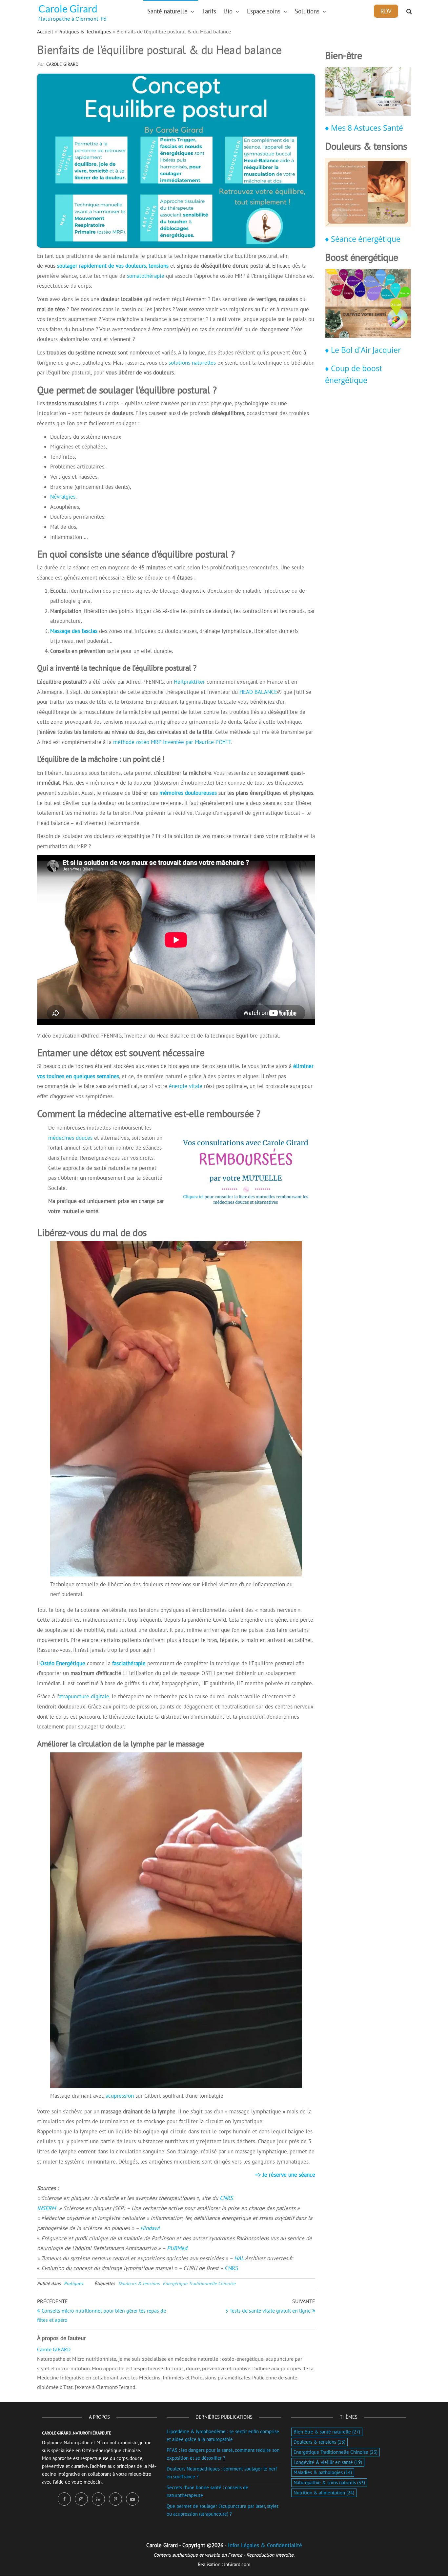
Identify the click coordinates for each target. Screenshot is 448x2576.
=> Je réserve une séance (285, 2175)
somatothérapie (146, 276)
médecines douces (70, 1138)
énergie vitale (186, 1086)
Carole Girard (68, 9)
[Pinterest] (115, 2499)
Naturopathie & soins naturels (329, 2482)
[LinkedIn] (98, 2499)
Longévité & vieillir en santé (328, 2462)
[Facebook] (64, 2499)
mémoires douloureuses (188, 793)
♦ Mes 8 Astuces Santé (364, 128)
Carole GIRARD (62, 64)
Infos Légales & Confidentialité (265, 2545)
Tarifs (209, 11)
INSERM (47, 2208)
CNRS (226, 2198)
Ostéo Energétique (63, 1663)
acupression (120, 2096)
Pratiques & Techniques (85, 31)
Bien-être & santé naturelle (327, 2432)
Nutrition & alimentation (324, 2493)
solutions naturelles (192, 363)
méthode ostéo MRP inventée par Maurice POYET (172, 742)
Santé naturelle (167, 11)
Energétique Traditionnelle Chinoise (199, 2283)
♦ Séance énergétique (363, 239)
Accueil (45, 31)
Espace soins (264, 11)
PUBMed (177, 2248)
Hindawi (150, 2228)
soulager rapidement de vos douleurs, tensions (113, 266)
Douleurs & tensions (139, 2283)
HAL (239, 2258)
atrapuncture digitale (84, 1696)
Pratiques (73, 2283)
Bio (228, 11)
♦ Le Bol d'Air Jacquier (363, 350)
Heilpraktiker (190, 682)
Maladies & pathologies (323, 2472)
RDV (386, 11)
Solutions (307, 11)
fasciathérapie (129, 1663)
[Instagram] (81, 2499)
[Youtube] (132, 2499)
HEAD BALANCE (258, 692)
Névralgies (63, 497)
